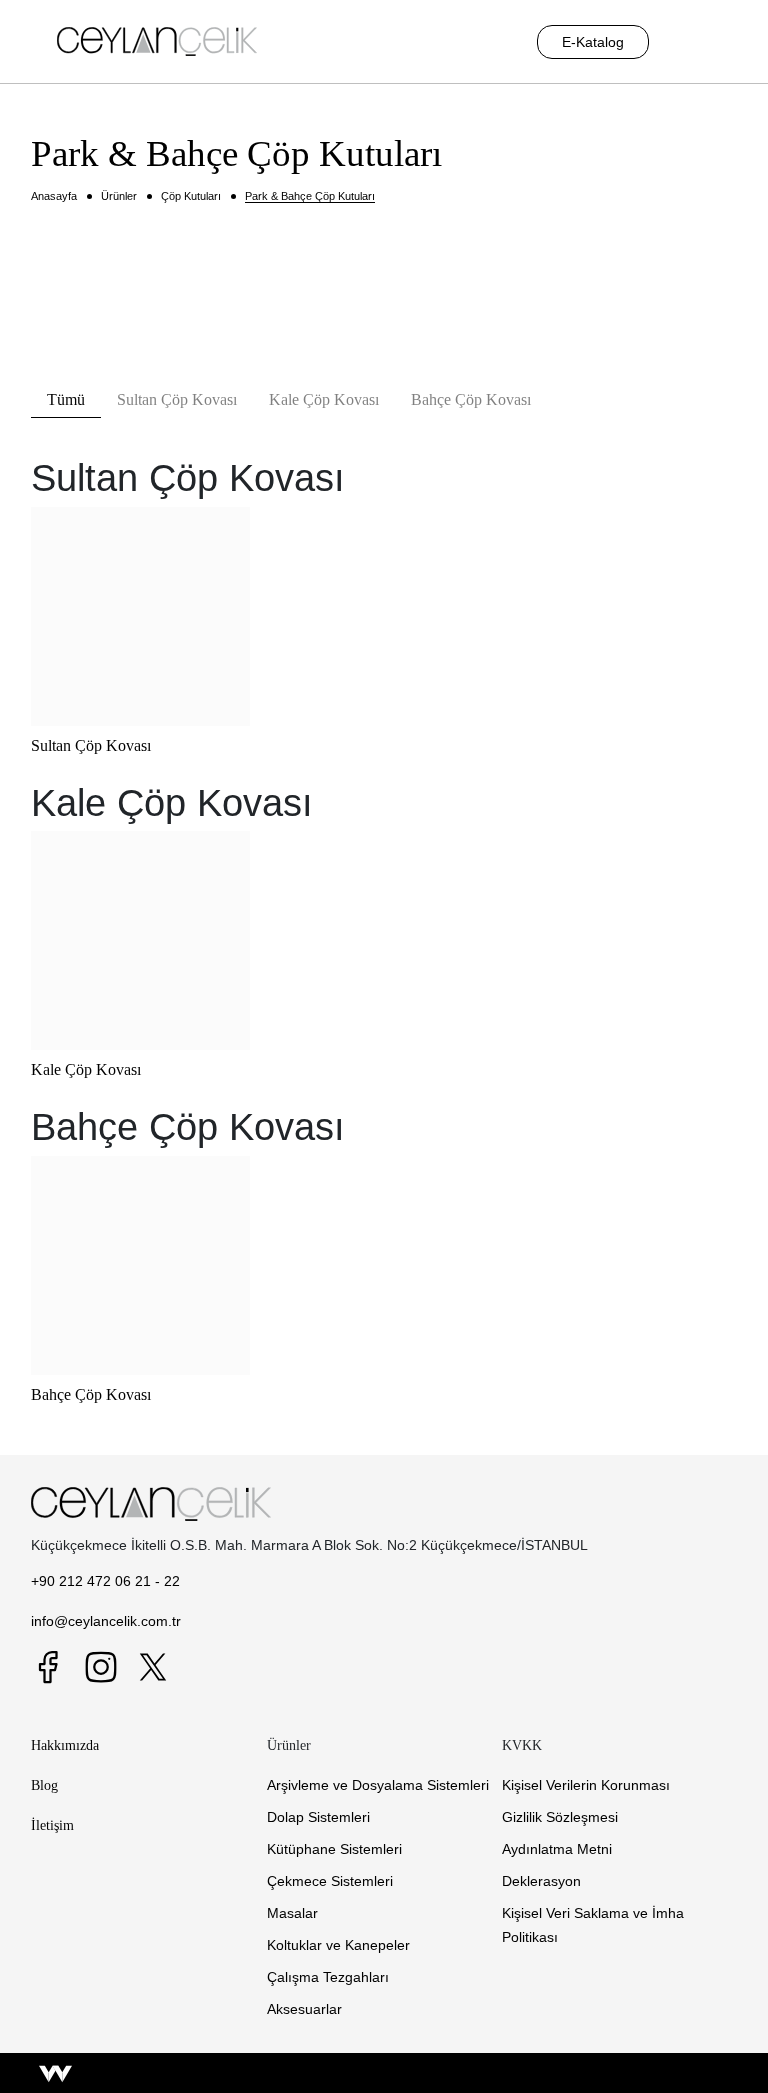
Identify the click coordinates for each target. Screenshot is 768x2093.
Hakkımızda (65, 1745)
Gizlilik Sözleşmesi (560, 1817)
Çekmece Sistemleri (330, 1881)
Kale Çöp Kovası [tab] (324, 399)
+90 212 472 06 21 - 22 (105, 1581)
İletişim (52, 1825)
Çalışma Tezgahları (328, 1977)
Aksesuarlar (304, 2009)
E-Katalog (593, 42)
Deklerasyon (541, 1881)
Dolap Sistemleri (318, 1817)
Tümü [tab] (66, 399)
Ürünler (119, 196)
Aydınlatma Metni (557, 1849)
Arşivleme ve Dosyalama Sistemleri (378, 1785)
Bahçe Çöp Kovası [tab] (471, 399)
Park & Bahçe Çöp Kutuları (310, 196)
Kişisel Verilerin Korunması (586, 1785)
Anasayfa (54, 196)
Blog (44, 1785)
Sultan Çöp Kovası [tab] (177, 399)
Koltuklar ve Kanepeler (338, 1945)
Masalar (292, 1913)
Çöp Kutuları (191, 196)
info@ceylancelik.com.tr (106, 1621)
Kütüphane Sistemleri (334, 1849)
